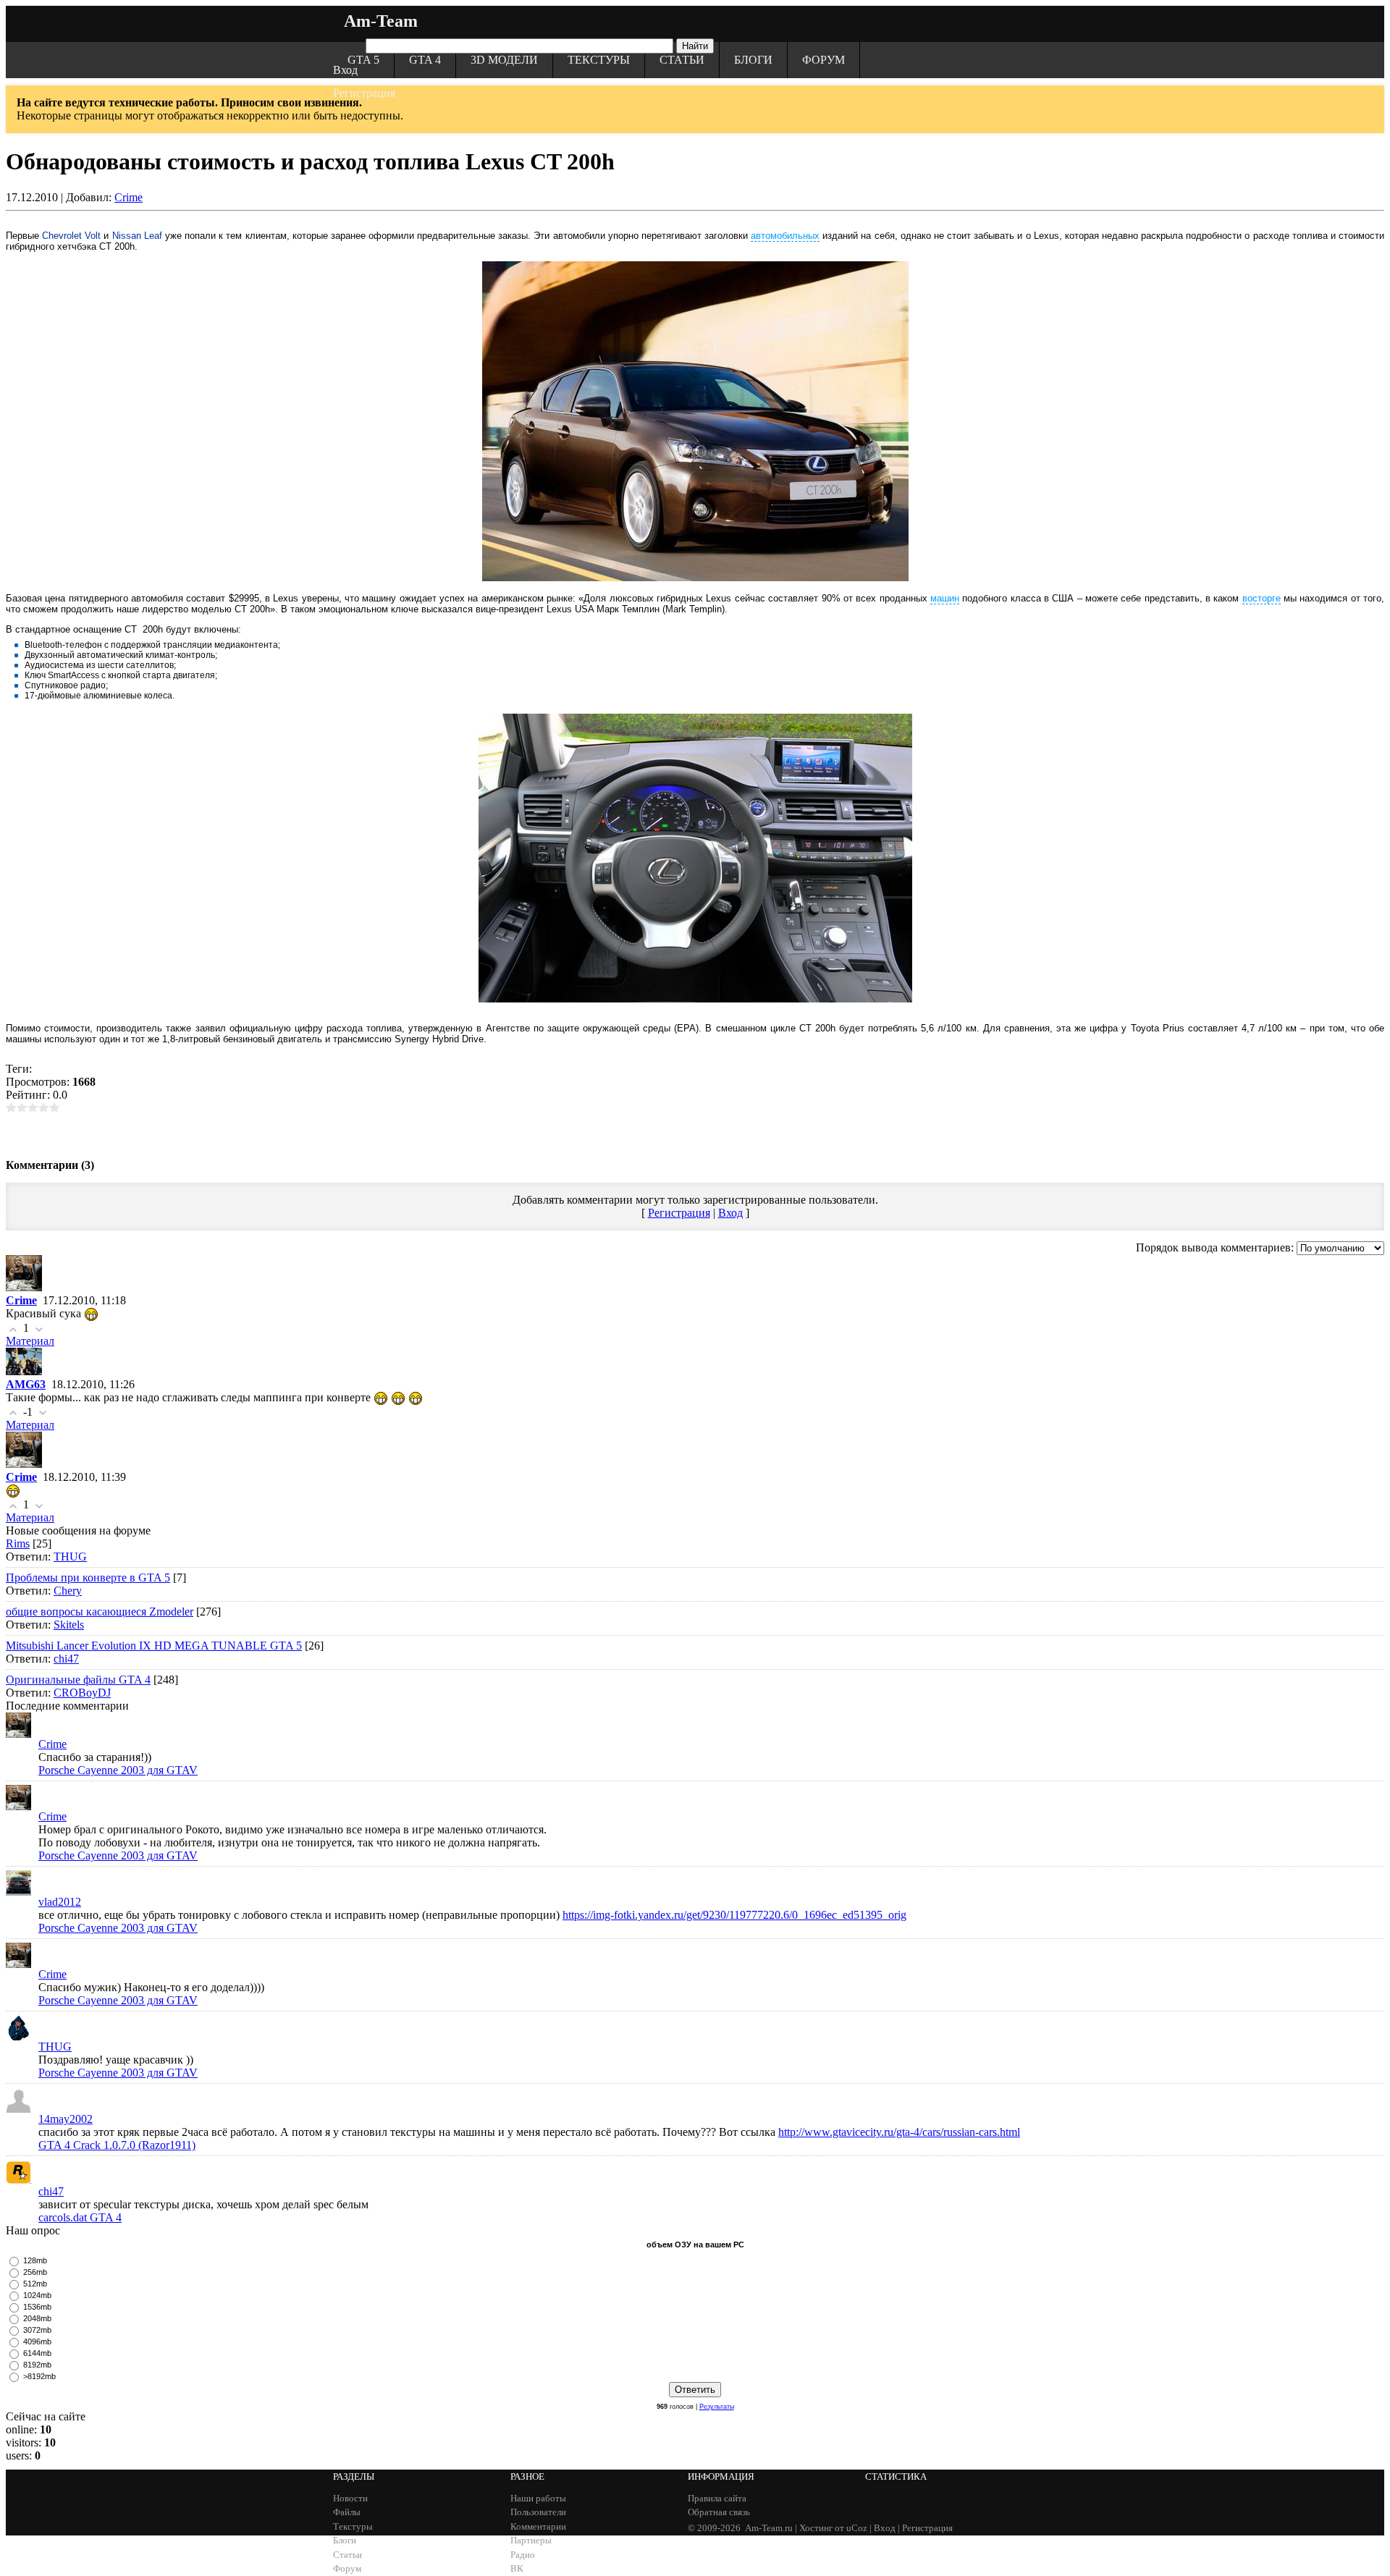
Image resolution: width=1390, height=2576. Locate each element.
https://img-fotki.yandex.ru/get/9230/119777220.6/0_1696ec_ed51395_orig (734, 1915)
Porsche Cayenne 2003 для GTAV (118, 1770)
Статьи (682, 60)
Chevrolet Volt (71, 236)
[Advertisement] (695, 1134)
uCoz (857, 2528)
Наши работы (538, 2498)
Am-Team (381, 21)
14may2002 (66, 2119)
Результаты (717, 2407)
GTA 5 (363, 60)
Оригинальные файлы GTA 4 (78, 1680)
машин (945, 598)
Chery (68, 1591)
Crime (129, 197)
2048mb (37, 2318)
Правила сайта (717, 2498)
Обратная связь (719, 2512)
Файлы (347, 2512)
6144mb (37, 2353)
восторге (1261, 598)
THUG (70, 1557)
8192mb (37, 2365)
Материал (30, 1341)
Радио (523, 2555)
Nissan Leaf (137, 236)
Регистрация (364, 93)
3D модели (504, 60)
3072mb (37, 2330)
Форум (824, 60)
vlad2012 (60, 1902)
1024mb (37, 2295)
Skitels (69, 1625)
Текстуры (599, 60)
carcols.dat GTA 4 (80, 2217)
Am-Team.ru (769, 2528)
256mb (35, 2272)
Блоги (753, 60)
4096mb (37, 2341)
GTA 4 (425, 60)
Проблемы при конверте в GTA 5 (88, 1578)
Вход (345, 70)
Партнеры (531, 2540)
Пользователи (538, 2512)
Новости (350, 2498)
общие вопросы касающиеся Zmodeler (100, 1612)
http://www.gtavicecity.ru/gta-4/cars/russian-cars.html (899, 2132)
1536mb (37, 2307)
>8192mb (39, 2376)
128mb (35, 2260)
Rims (18, 1544)
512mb (35, 2284)
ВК (517, 2568)
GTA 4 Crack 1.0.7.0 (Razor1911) (117, 2145)
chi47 (66, 1659)
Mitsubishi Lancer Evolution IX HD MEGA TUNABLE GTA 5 (154, 1646)
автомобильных (785, 236)
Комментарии (538, 2526)
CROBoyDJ (82, 1693)
